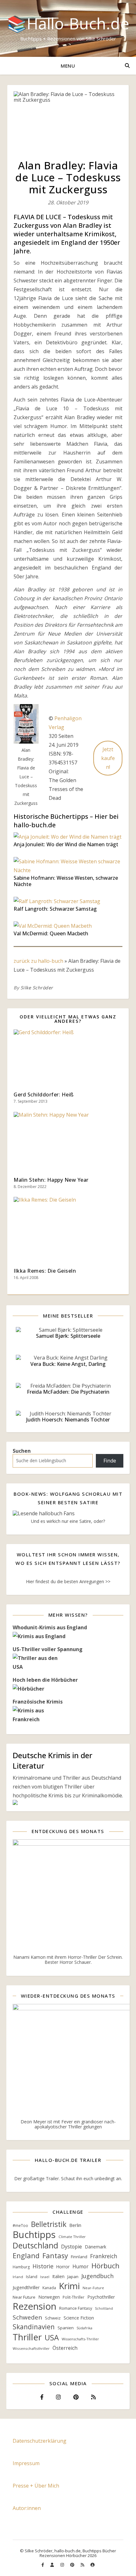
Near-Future (93, 2288)
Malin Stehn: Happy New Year (51, 1180)
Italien (58, 2276)
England (26, 2256)
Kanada (49, 2288)
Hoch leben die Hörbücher (45, 1680)
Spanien (66, 2328)
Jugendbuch (97, 2276)
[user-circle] (93, 2565)
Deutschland (35, 2246)
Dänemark (96, 2247)
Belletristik (49, 2224)
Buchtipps (34, 2235)
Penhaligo (66, 718)
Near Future (24, 2297)
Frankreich (104, 2256)
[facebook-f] (43, 2565)
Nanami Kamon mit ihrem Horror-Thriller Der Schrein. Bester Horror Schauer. (68, 1960)
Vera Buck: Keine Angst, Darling (68, 1364)
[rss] (83, 2565)
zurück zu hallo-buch (38, 961)
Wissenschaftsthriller (31, 2348)
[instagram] (63, 2565)
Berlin (75, 2225)
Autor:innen (27, 2508)
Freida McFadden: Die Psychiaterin (68, 1392)
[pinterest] (73, 2565)
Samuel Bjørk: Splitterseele (68, 1336)
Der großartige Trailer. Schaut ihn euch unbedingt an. (68, 2178)
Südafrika (84, 2328)
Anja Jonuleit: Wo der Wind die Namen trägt (66, 844)
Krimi (69, 2286)
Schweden (27, 2317)
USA (52, 2338)
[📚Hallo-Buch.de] (68, 28)
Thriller (27, 2337)
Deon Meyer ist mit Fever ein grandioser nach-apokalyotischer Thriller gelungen (68, 2124)
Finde (110, 1461)
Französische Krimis (38, 1702)
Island (32, 2277)
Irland (18, 2277)
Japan (73, 2277)
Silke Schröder (37, 988)
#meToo (20, 2226)
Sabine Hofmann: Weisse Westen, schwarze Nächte (66, 881)
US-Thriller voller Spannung (48, 1649)
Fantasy (55, 2256)
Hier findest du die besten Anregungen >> (68, 1581)
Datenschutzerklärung (40, 2441)
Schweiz (53, 2318)
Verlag (56, 727)
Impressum (26, 2463)
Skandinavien (34, 2327)
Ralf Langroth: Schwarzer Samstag (55, 909)
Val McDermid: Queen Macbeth (51, 933)
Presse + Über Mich (36, 2486)
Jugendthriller (26, 2287)
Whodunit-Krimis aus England (50, 1627)
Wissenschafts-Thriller (80, 2339)
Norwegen (49, 2297)
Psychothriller (101, 2297)
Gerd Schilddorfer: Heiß (44, 1095)
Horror (63, 2267)
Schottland (104, 2308)
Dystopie (71, 2247)
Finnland (79, 2257)
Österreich (65, 2348)
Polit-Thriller (74, 2297)
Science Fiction (79, 2318)
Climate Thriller (72, 2237)
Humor (80, 2267)
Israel (45, 2277)
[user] (53, 2565)
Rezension (34, 2306)
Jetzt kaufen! (108, 758)
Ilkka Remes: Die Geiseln (45, 1271)
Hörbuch (105, 2265)
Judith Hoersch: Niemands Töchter (68, 1420)
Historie (43, 2266)
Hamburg (21, 2267)
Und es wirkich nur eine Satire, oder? (68, 1521)
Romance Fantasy (76, 2308)
